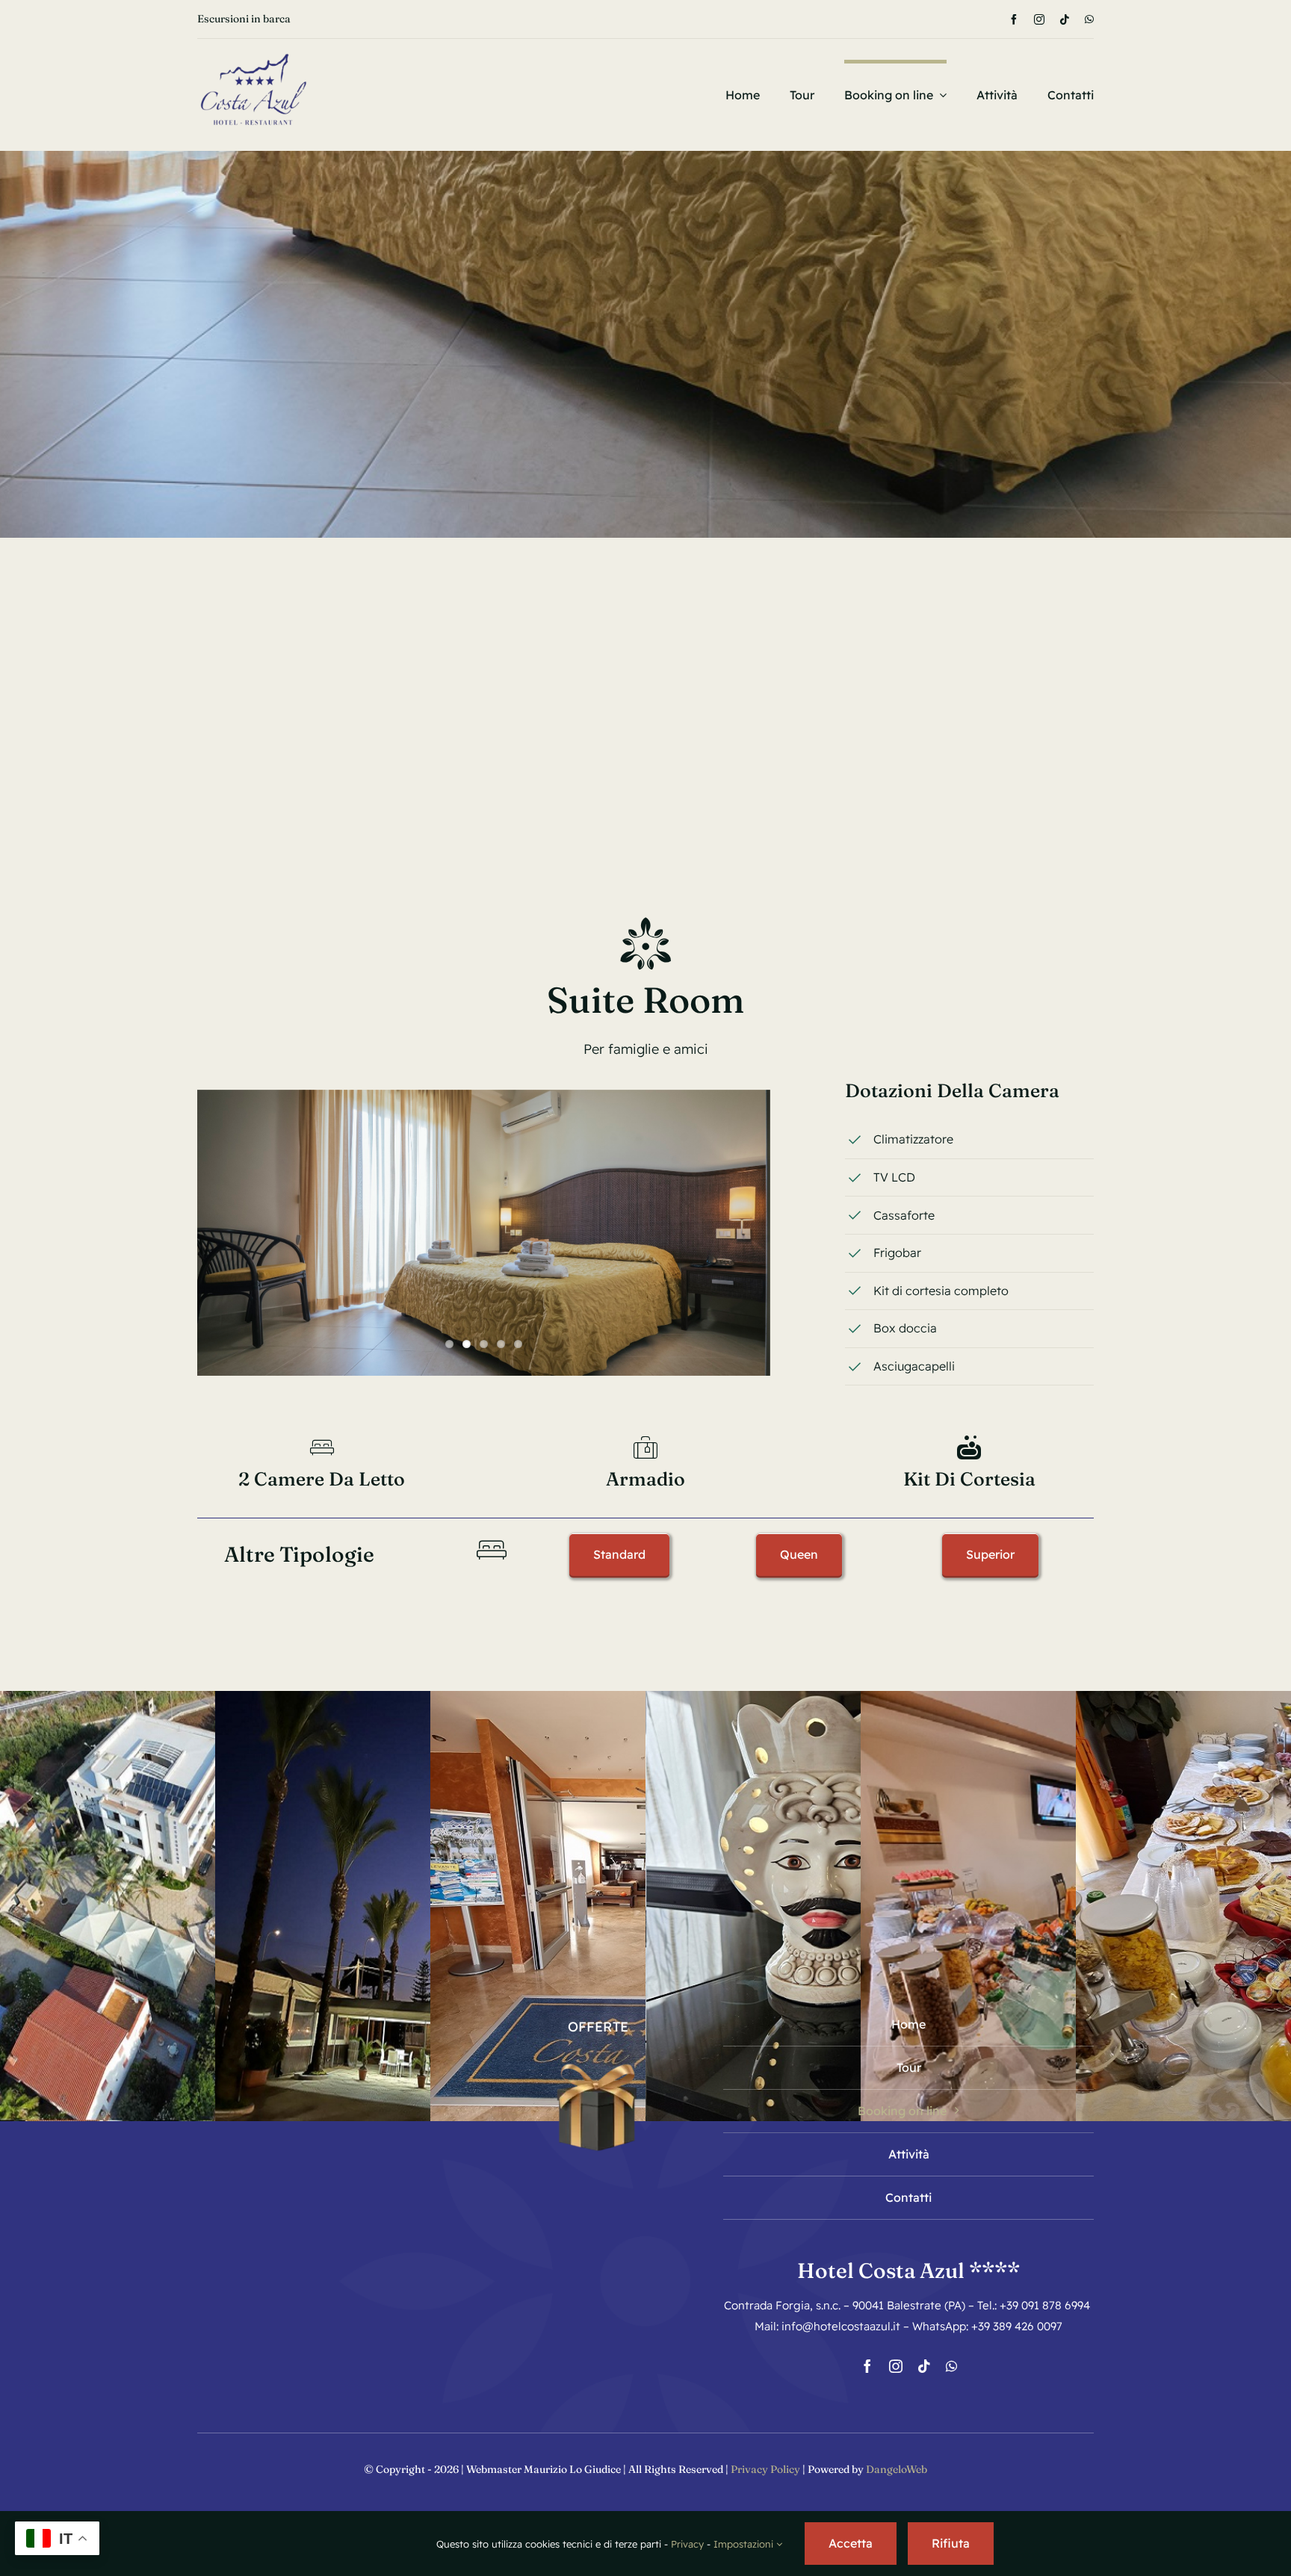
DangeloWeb (897, 2469)
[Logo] (253, 45)
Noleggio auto (231, 19)
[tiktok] (1065, 19)
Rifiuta (951, 2543)
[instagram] (1039, 19)
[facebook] (1014, 19)
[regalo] (598, 2057)
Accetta (851, 2543)
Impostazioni (745, 2544)
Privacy (687, 2544)
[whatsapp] (1089, 19)
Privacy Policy (765, 2469)
